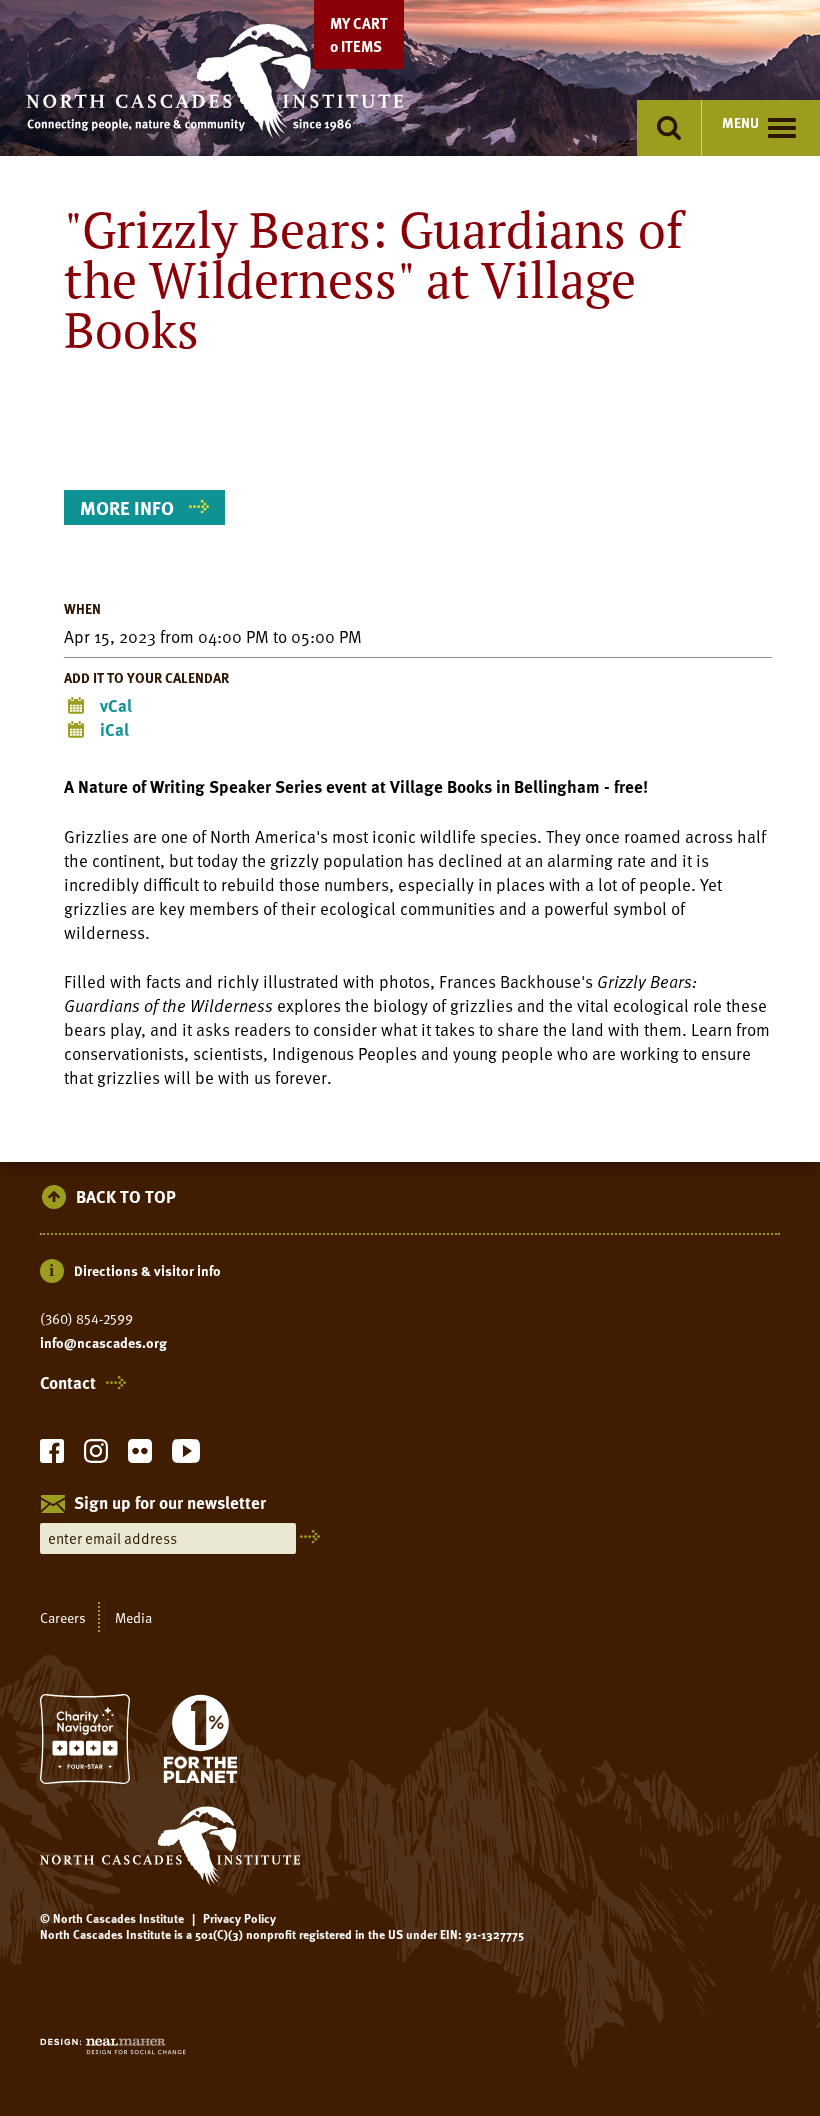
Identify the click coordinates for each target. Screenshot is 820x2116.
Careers (63, 1617)
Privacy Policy (239, 1918)
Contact (68, 1383)
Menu (740, 122)
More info (127, 507)
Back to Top (126, 1197)
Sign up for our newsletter (170, 1504)
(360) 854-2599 (86, 1319)
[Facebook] (52, 1456)
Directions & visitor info (147, 1270)
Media (133, 1617)
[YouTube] (186, 1456)
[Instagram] (96, 1456)
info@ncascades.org (103, 1343)
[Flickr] (140, 1456)
